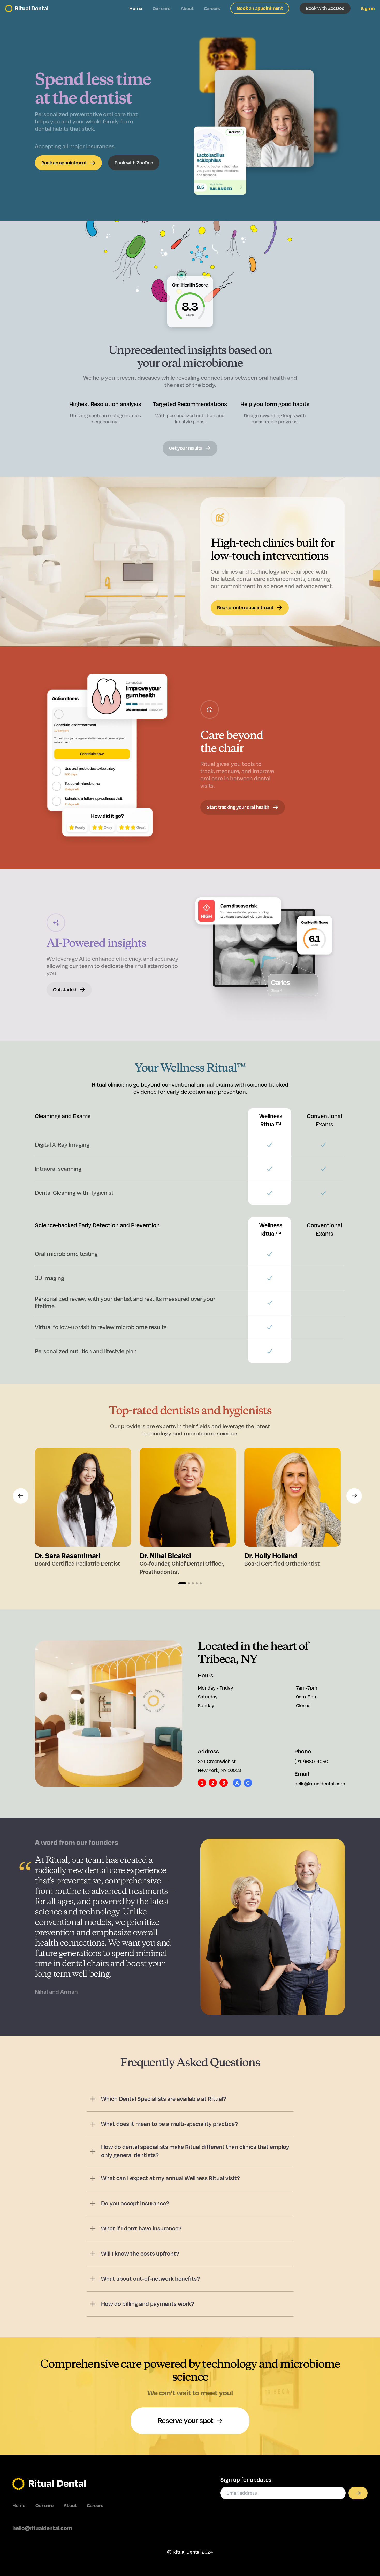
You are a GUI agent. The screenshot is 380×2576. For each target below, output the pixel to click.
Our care (161, 9)
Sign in (368, 9)
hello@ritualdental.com (42, 2528)
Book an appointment (260, 8)
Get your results (186, 448)
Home (136, 9)
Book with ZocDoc (325, 8)
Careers (212, 9)
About (187, 9)
